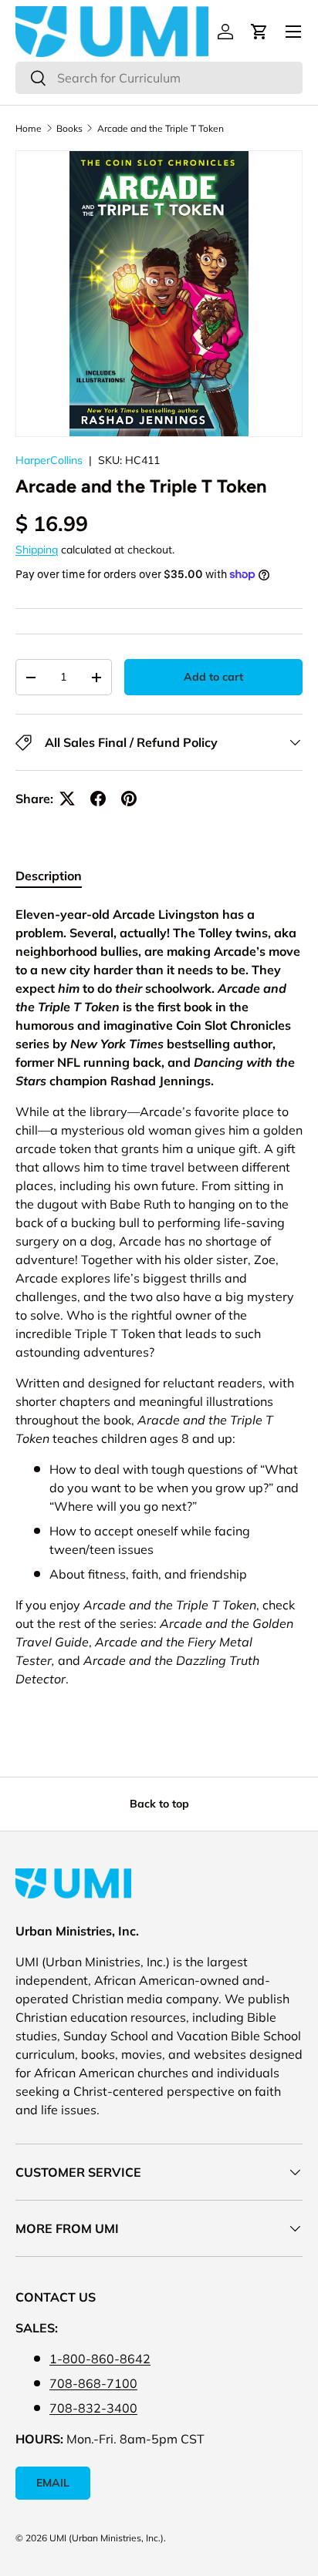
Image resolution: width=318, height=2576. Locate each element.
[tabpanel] (159, 1303)
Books (69, 128)
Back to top (159, 1804)
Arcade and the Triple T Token (161, 128)
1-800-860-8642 (100, 2359)
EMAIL (53, 2483)
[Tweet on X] (67, 799)
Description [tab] (49, 876)
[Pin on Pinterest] (129, 799)
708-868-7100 (93, 2383)
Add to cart (213, 677)
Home (29, 128)
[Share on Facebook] (98, 799)
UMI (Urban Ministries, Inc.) (107, 2538)
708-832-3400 (93, 2408)
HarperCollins (49, 460)
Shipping (37, 550)
